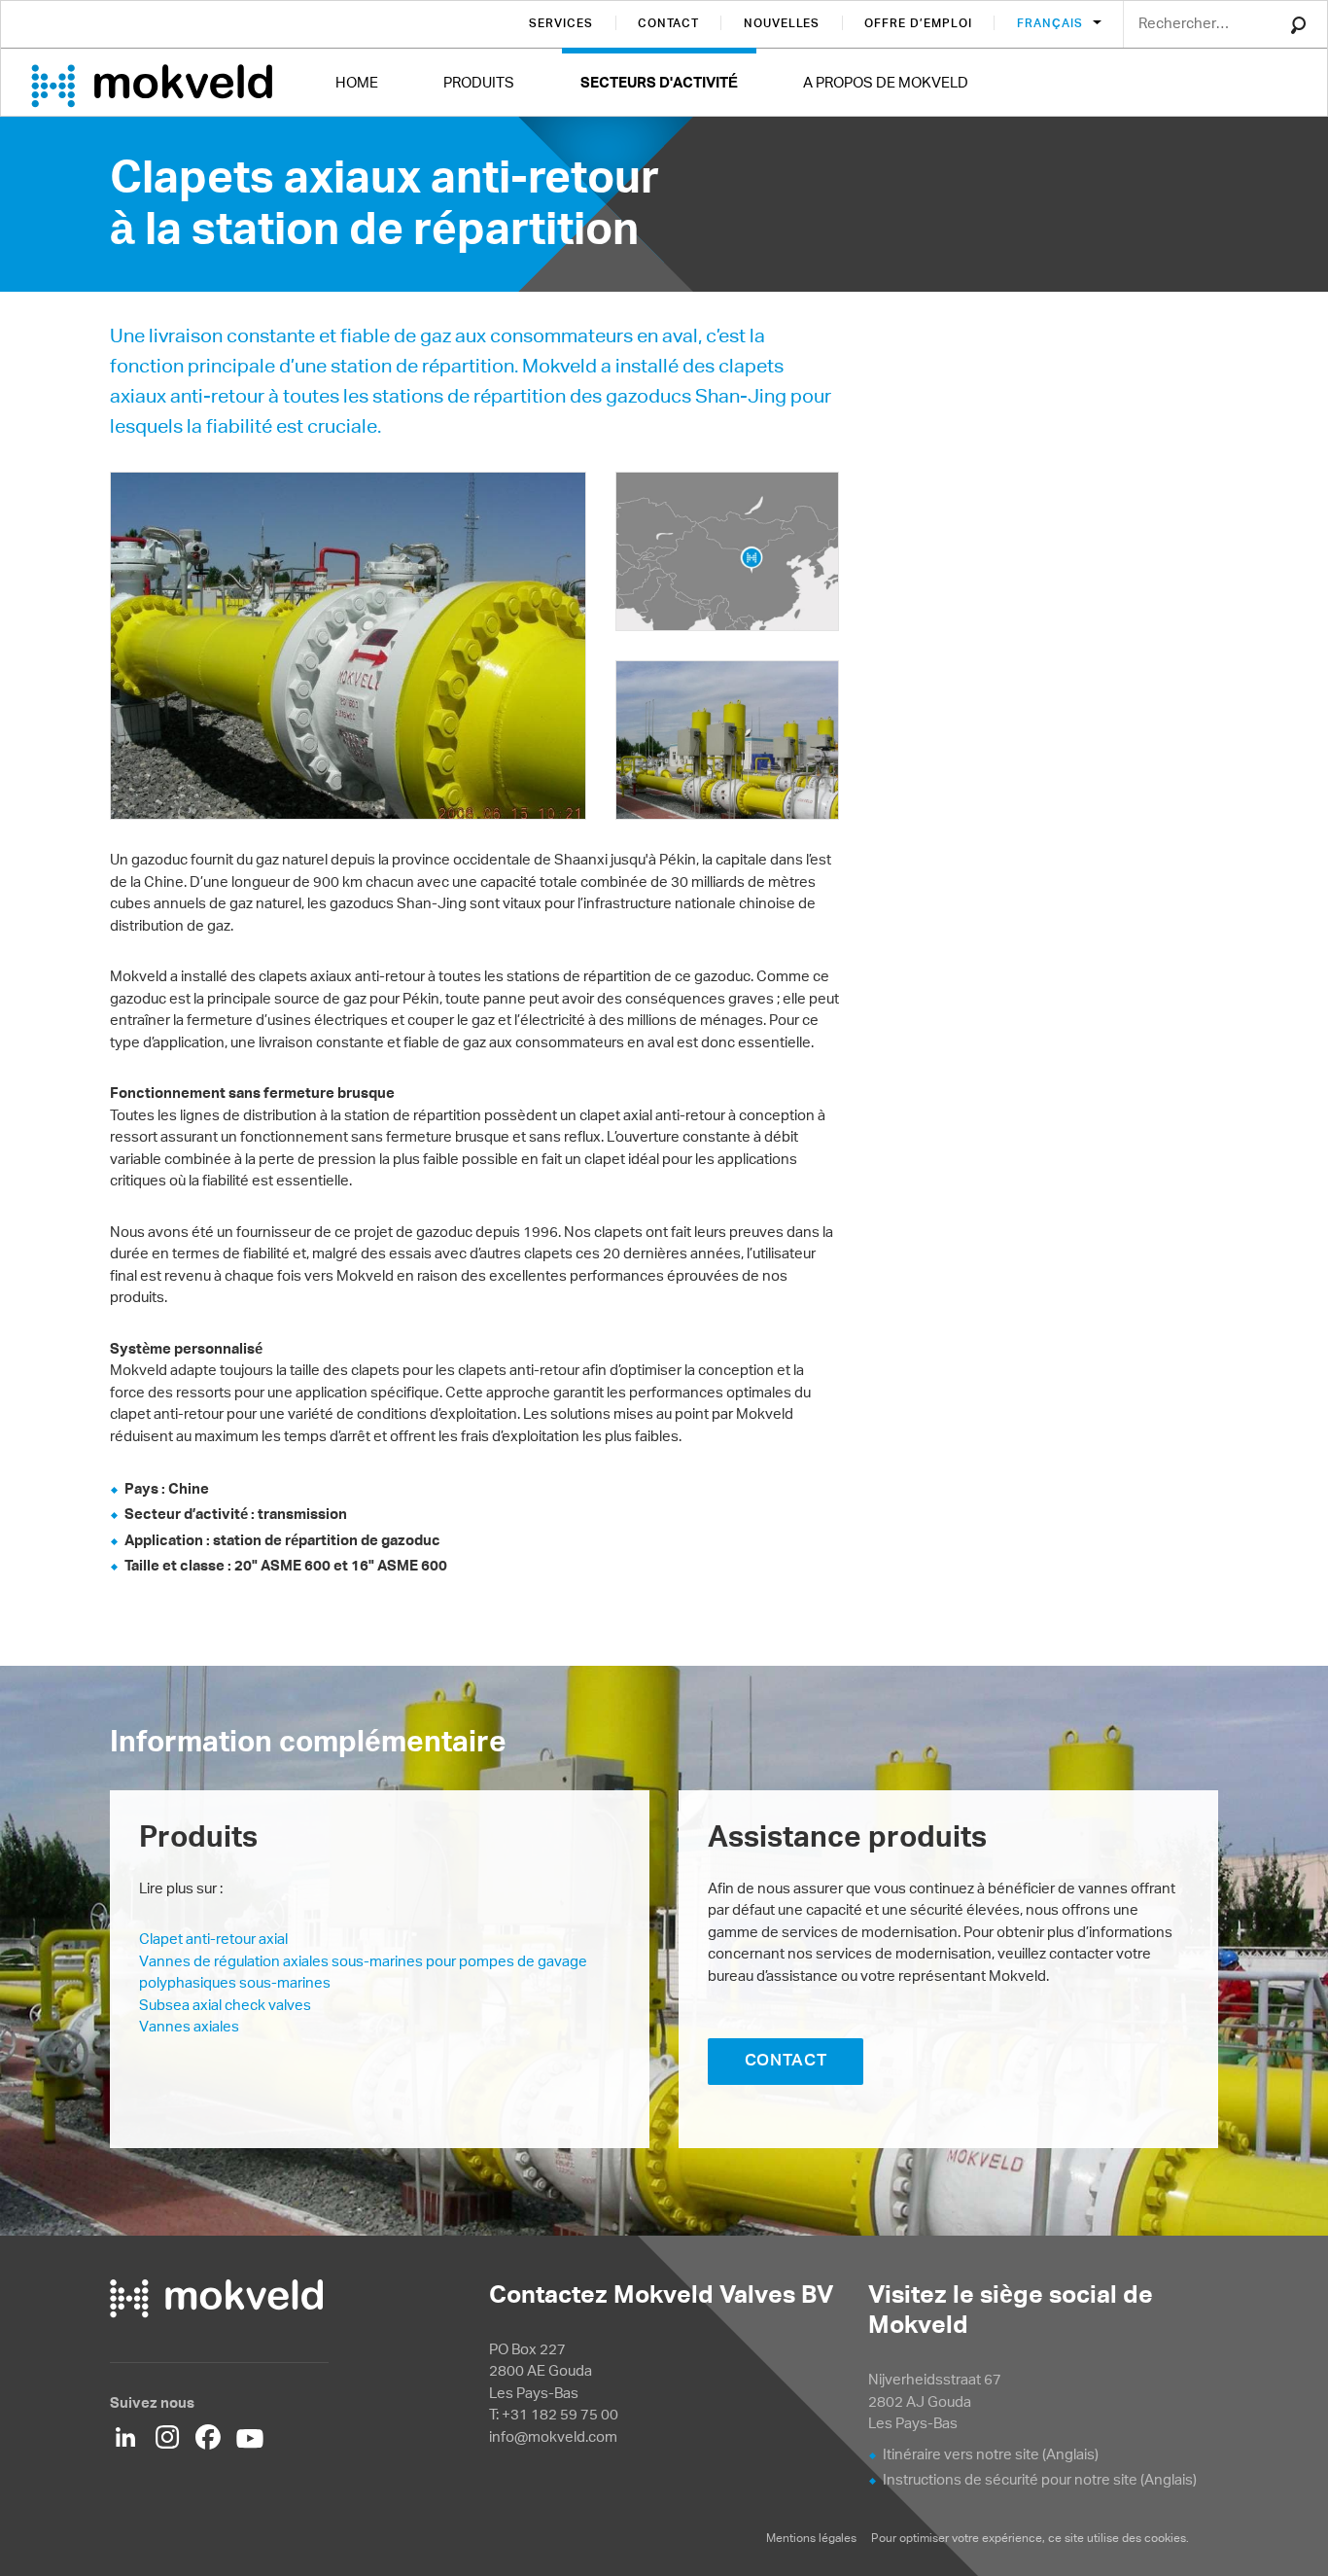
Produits (479, 82)
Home (357, 82)
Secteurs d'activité (659, 82)
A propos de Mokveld (886, 82)
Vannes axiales (189, 2026)
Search (1298, 25)
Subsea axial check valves (225, 2005)
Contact (668, 23)
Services (561, 23)
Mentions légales (811, 2538)
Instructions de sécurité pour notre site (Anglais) (1040, 2479)
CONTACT (786, 2060)
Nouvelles (782, 23)
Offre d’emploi (918, 23)
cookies (1165, 2538)
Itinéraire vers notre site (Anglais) (991, 2454)
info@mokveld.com (553, 2436)
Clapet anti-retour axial (213, 1939)
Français (1052, 23)
